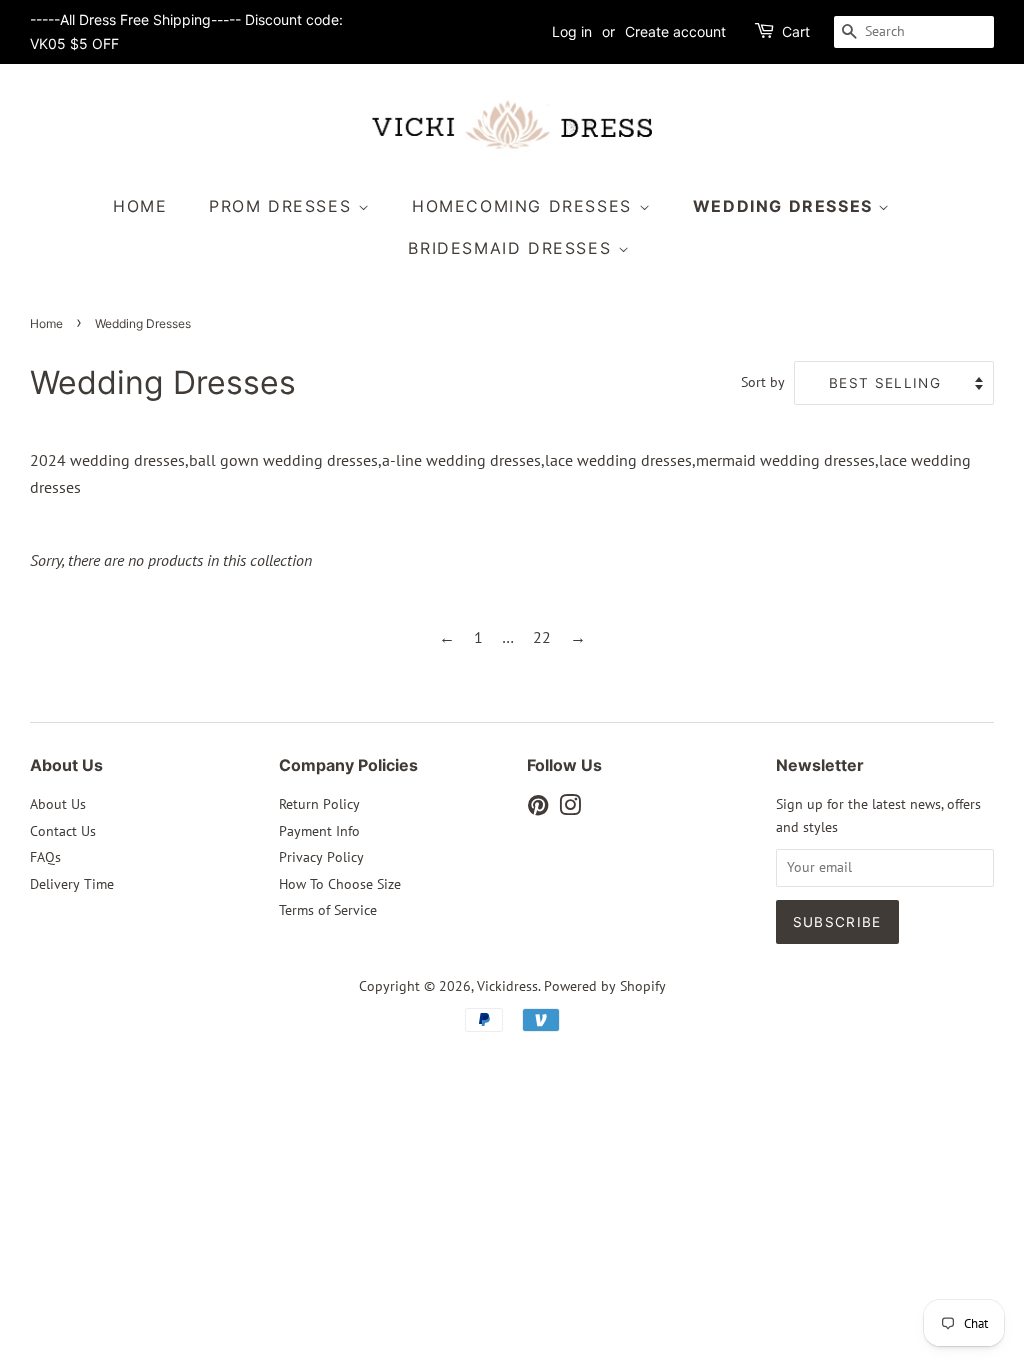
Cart (796, 31)
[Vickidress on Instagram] (570, 809)
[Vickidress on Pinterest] (538, 809)
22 (542, 637)
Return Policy (319, 804)
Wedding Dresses (786, 206)
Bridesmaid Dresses (512, 248)
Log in (572, 31)
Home (140, 206)
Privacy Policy (321, 857)
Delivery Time (72, 884)
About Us (58, 804)
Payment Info (319, 831)
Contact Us (63, 831)
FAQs (45, 857)
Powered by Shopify (605, 986)
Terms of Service (328, 910)
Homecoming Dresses (525, 206)
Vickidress (507, 986)
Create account (675, 31)
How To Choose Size (340, 884)
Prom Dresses (283, 206)
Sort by (763, 381)
